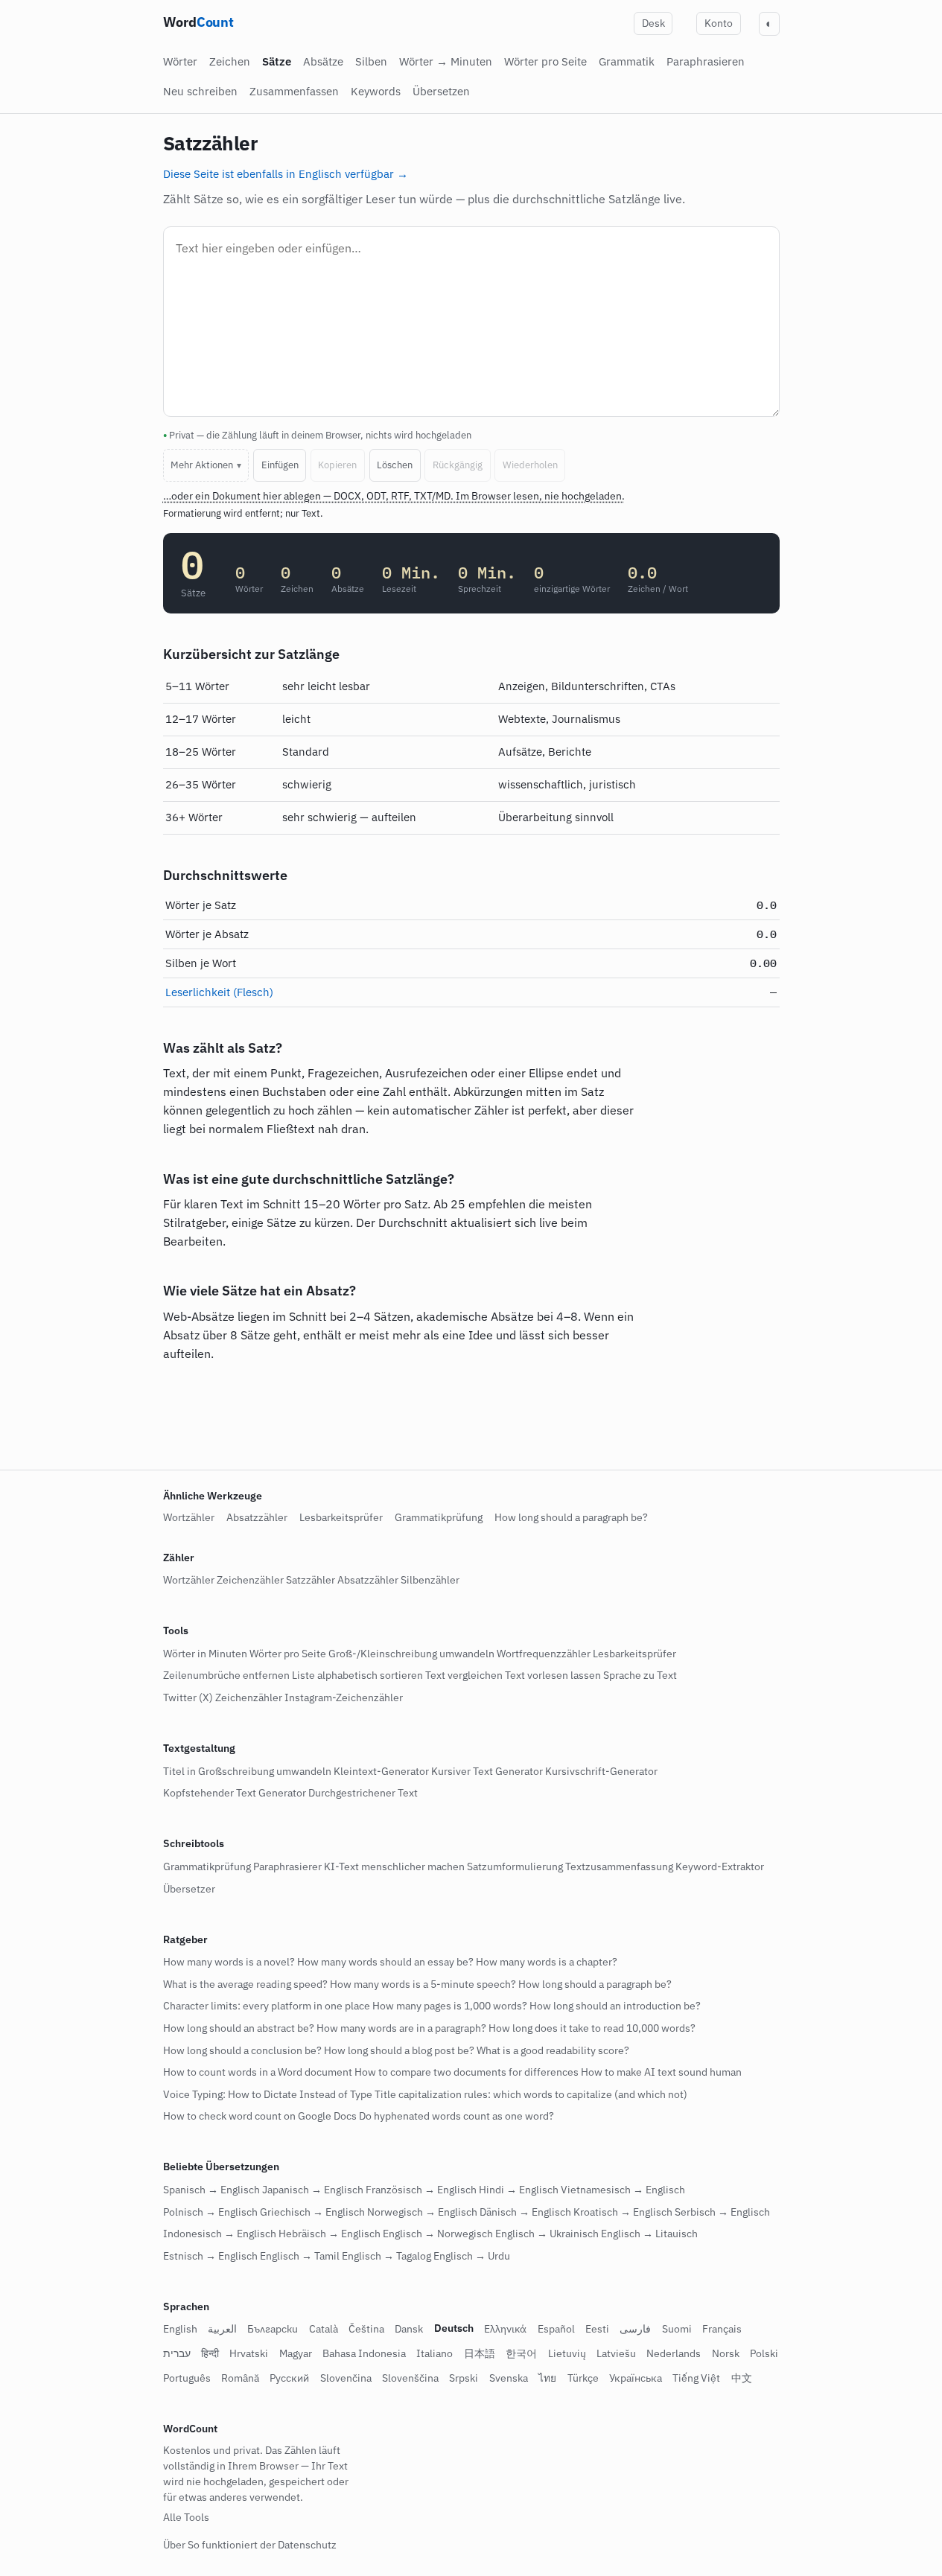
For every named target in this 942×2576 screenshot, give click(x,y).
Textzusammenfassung (619, 1866)
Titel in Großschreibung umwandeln (247, 1771)
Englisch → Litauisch (649, 2234)
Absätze (323, 61)
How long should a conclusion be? (242, 2050)
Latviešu (616, 2354)
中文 (742, 2378)
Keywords (376, 91)
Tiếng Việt (696, 2378)
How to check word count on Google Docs (260, 2117)
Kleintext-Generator (381, 1771)
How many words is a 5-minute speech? (423, 1984)
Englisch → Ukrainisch (547, 2234)
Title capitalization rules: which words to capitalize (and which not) (531, 2094)
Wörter (180, 61)
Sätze (277, 61)
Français (722, 2330)
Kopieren (337, 465)
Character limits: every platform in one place (267, 2006)
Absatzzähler (257, 1517)
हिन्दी (210, 2354)
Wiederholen (530, 465)
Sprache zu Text (640, 1676)
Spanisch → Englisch (211, 2190)
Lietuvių (567, 2354)
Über (174, 2545)
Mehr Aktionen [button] (202, 465)
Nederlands (674, 2354)
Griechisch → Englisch (312, 2212)
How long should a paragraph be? (571, 1517)
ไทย (547, 2378)
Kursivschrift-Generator (601, 1771)
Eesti (597, 2330)
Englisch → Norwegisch (438, 2234)
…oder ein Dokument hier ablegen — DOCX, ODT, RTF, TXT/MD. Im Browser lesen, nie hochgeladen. (394, 495)
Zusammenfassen (294, 91)
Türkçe (583, 2378)
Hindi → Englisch (519, 2190)
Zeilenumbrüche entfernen (226, 1676)
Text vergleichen (464, 1676)
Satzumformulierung (515, 1866)
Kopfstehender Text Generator (235, 1794)
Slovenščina (410, 2378)
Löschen (395, 465)
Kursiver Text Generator (487, 1771)
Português (187, 2378)
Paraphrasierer (287, 1866)
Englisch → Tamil (300, 2256)
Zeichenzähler (250, 1581)
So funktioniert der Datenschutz (262, 2545)
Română (240, 2378)
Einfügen (280, 465)
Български (273, 2330)
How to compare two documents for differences (467, 2073)
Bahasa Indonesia (364, 2354)
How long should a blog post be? (399, 2050)
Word (198, 22)
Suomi (677, 2330)
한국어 (521, 2354)
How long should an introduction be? (615, 2006)
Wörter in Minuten (205, 1654)
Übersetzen (441, 91)
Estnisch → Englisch (210, 2256)
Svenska (509, 2378)
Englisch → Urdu (472, 2256)
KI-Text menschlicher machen (394, 1866)
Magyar (296, 2354)
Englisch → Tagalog (386, 2256)
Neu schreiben (200, 91)
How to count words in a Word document (258, 2073)
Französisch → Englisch (421, 2190)
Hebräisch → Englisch (330, 2234)
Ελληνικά (505, 2330)
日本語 (480, 2354)
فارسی (635, 2330)
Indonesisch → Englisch (220, 2234)
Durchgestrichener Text (363, 1794)
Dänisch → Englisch (525, 2212)
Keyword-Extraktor (720, 1866)
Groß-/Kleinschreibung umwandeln (411, 1654)
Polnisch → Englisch (210, 2212)
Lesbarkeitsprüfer (341, 1517)
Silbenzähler (430, 1581)
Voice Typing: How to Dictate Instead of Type (268, 2094)
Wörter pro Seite (545, 61)
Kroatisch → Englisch (623, 2212)
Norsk (726, 2354)
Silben (371, 61)
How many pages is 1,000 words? (450, 2006)
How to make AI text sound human (661, 2073)
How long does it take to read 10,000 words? (592, 2028)
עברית (177, 2354)
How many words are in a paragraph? (401, 2028)
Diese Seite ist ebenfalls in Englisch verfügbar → (286, 173)
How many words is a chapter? (547, 1963)
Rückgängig (458, 465)
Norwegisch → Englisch (422, 2212)
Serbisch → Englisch (722, 2212)
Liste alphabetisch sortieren (357, 1676)
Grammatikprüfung (439, 1517)
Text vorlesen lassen (553, 1676)
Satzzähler (311, 1581)
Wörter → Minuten (446, 61)
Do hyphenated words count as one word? (456, 2117)
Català (324, 2330)
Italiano (435, 2354)
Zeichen (230, 61)
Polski (764, 2354)
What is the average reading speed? (245, 1984)
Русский (289, 2378)
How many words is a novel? (229, 1963)
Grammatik (627, 61)
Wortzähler (189, 1517)
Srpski (464, 2378)
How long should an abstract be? (239, 2028)
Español (556, 2330)
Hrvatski (249, 2354)
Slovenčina (346, 2378)
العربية (222, 2330)
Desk (653, 23)
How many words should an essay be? (385, 1963)
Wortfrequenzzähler (544, 1654)
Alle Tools (186, 2517)
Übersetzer (189, 1889)
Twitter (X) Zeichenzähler (223, 1697)
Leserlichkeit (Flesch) (219, 992)
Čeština (366, 2330)
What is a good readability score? (553, 2050)
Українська (636, 2378)
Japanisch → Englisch (313, 2190)
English (180, 2330)
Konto (719, 23)
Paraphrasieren (706, 61)
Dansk (409, 2330)
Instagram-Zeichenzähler (344, 1697)
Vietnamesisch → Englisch (623, 2190)
